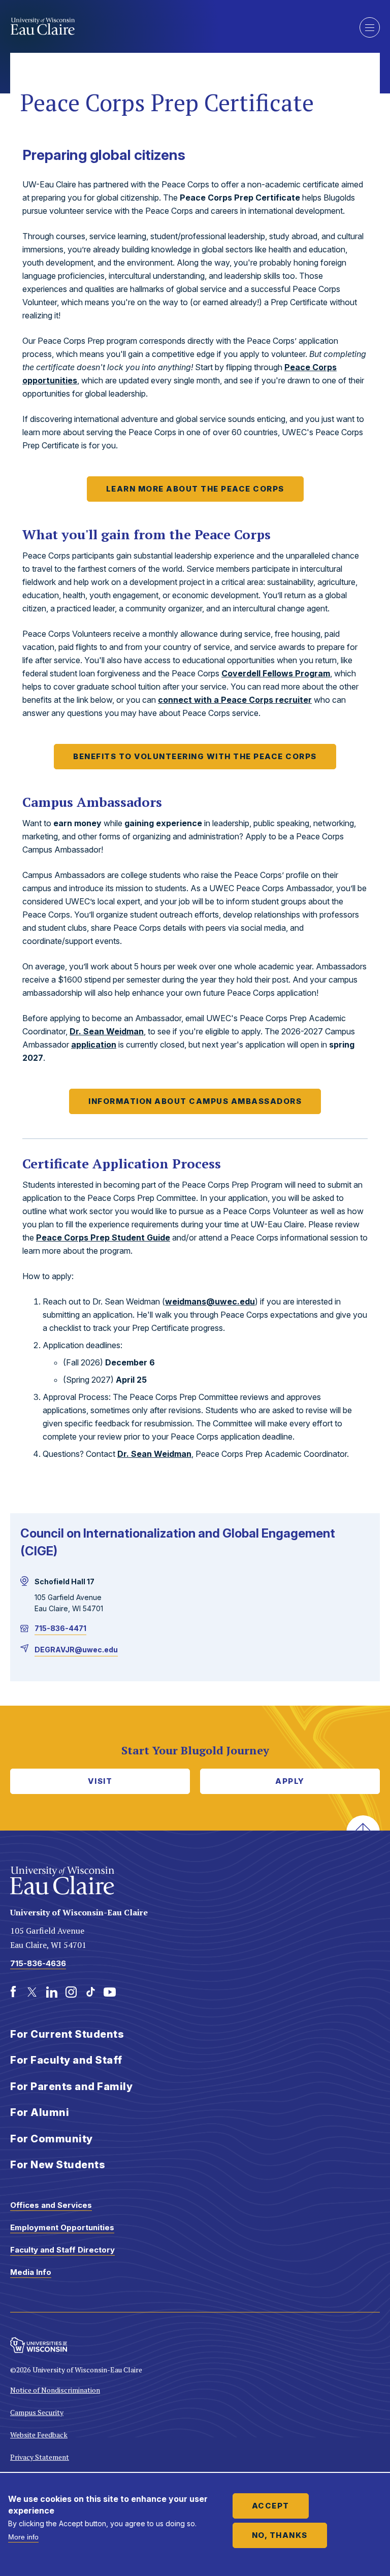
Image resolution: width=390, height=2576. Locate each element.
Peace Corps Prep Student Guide (103, 1237)
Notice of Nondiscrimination (55, 2390)
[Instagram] (71, 1992)
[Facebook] (13, 1992)
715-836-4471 (60, 1628)
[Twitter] (32, 1992)
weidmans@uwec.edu (210, 1301)
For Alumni (40, 2112)
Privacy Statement (40, 2457)
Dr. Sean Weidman (107, 1031)
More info (23, 2537)
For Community (52, 2139)
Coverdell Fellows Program (276, 673)
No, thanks (280, 2535)
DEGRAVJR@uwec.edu (76, 1650)
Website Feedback (39, 2435)
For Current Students (67, 2034)
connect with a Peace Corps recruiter (235, 700)
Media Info (31, 2272)
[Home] (177, 26)
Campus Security (37, 2412)
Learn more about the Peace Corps (195, 489)
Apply (290, 1781)
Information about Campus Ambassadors (195, 1101)
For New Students (58, 2165)
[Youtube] (110, 1992)
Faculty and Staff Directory (62, 2250)
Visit (100, 1781)
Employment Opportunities (62, 2227)
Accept (271, 2506)
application (94, 1045)
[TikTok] (90, 1992)
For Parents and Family (71, 2086)
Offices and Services (51, 2205)
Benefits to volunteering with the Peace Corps (195, 756)
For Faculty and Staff (66, 2060)
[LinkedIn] (52, 1992)
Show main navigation (370, 27)
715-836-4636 (38, 1963)
